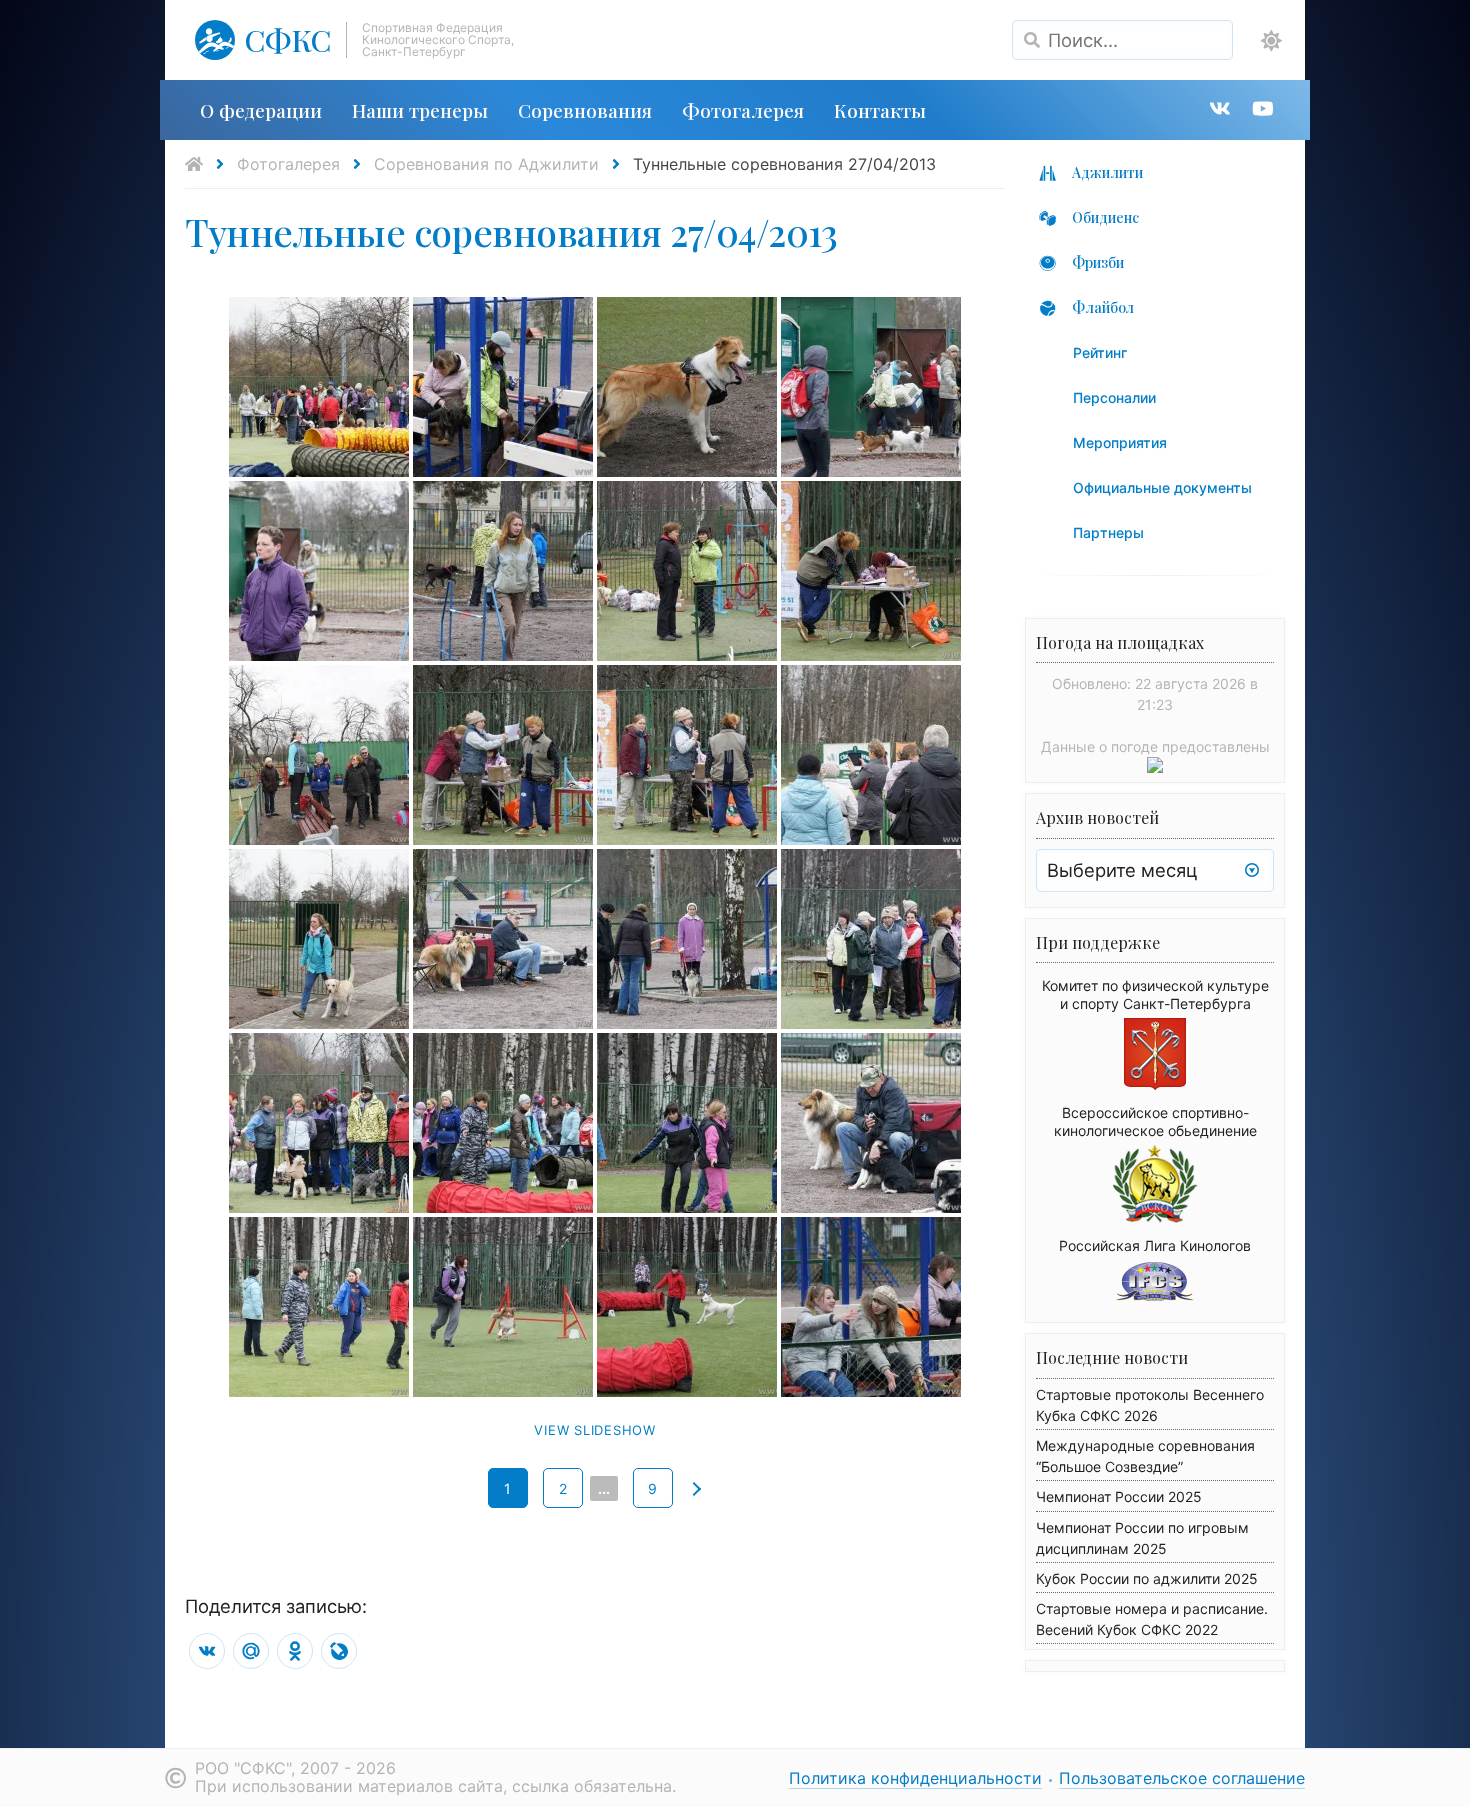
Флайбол (1103, 307)
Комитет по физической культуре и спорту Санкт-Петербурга (1155, 994)
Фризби (1098, 262)
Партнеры (1108, 532)
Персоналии (1114, 397)
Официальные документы (1162, 487)
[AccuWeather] (1155, 767)
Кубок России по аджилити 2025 (1147, 1578)
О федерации (261, 110)
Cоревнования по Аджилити (486, 164)
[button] (1271, 41)
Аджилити (1107, 172)
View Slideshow (595, 1430)
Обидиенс (1105, 217)
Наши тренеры (420, 110)
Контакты (880, 110)
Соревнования (585, 110)
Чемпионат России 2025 (1119, 1496)
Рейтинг (1100, 352)
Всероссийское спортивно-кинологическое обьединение (1155, 1121)
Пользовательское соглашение (1182, 1778)
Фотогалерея (743, 110)
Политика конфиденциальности (915, 1778)
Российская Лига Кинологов (1155, 1245)
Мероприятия (1120, 442)
